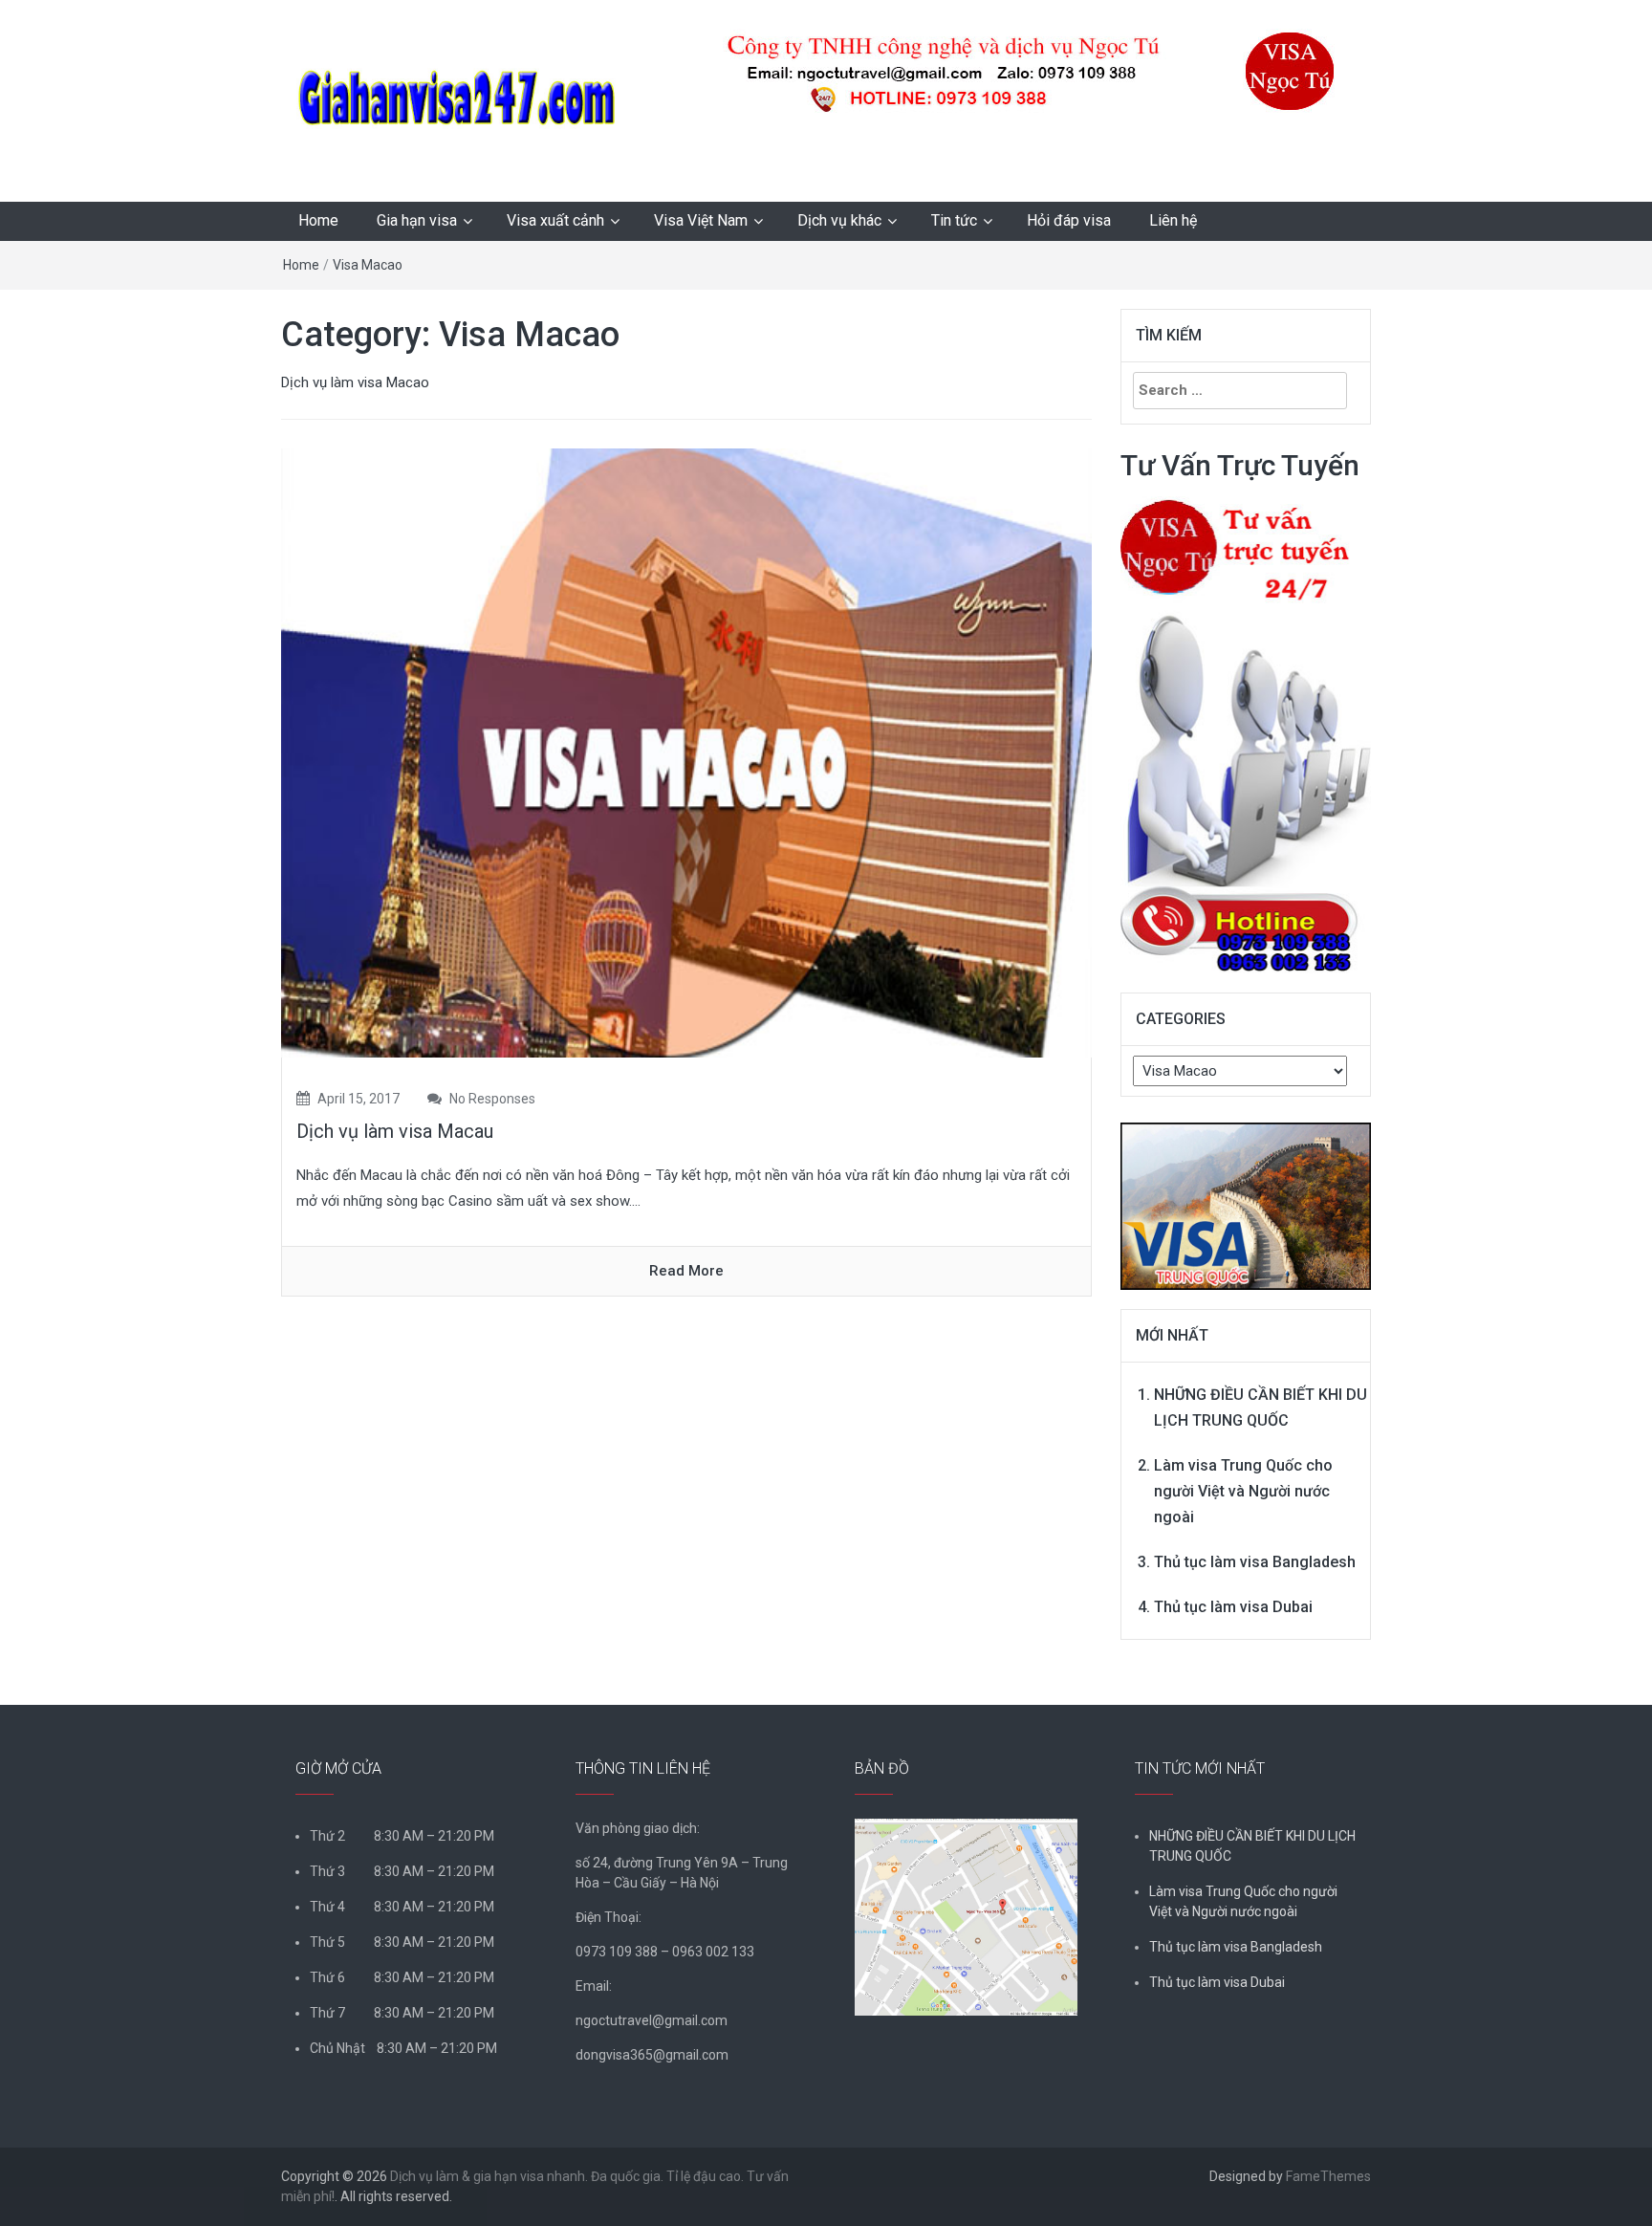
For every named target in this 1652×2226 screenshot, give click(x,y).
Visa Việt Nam (701, 220)
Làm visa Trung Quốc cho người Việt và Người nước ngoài (1243, 1491)
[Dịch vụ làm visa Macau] (686, 752)
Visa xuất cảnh (555, 220)
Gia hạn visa (417, 220)
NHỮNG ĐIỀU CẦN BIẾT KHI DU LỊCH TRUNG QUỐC (1252, 1846)
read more (686, 1271)
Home (318, 220)
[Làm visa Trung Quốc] (1246, 1196)
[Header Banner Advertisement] (1002, 71)
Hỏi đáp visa (1069, 220)
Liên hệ (1173, 220)
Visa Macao (368, 265)
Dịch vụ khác (839, 220)
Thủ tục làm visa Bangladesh (1255, 1562)
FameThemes (1328, 2176)
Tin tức (954, 220)
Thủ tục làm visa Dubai (1233, 1607)
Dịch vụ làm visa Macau (395, 1131)
